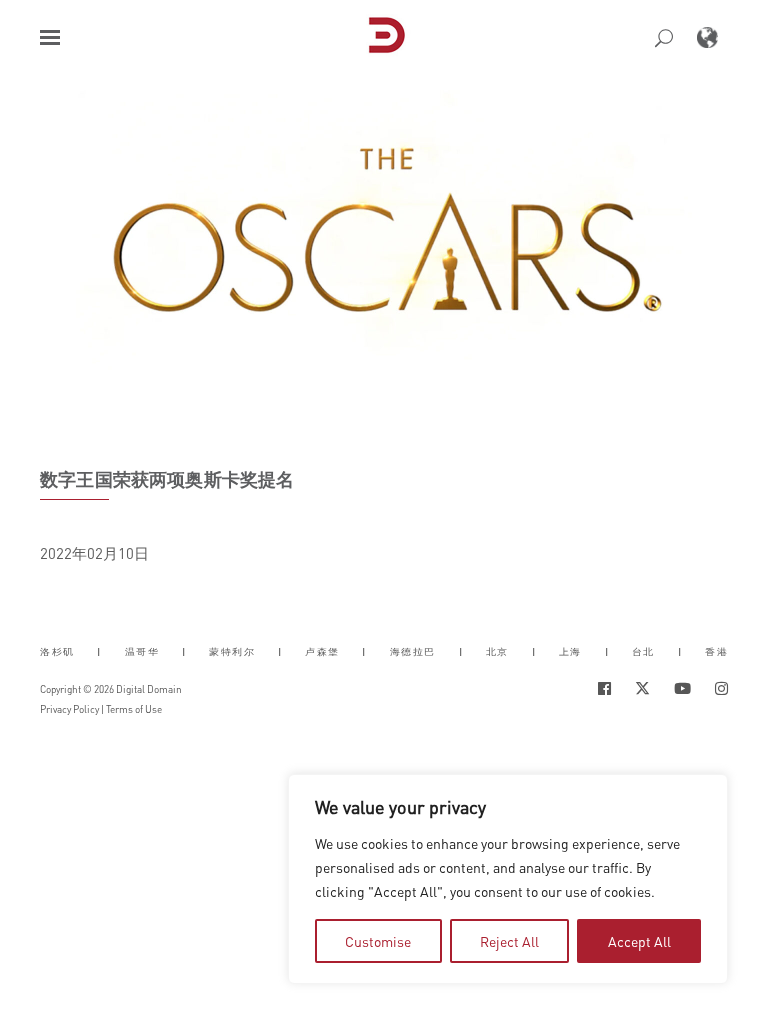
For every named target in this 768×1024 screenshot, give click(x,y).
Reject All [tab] (509, 941)
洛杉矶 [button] (57, 651)
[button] (50, 37)
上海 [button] (570, 651)
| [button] (99, 651)
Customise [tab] (378, 941)
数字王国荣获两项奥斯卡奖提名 (167, 479)
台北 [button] (643, 651)
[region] (508, 879)
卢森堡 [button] (322, 651)
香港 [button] (716, 651)
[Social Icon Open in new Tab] (604, 688)
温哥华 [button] (142, 651)
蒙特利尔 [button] (232, 651)
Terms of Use (134, 709)
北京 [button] (497, 651)
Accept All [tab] (639, 941)
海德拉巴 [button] (413, 651)
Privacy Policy (69, 709)
